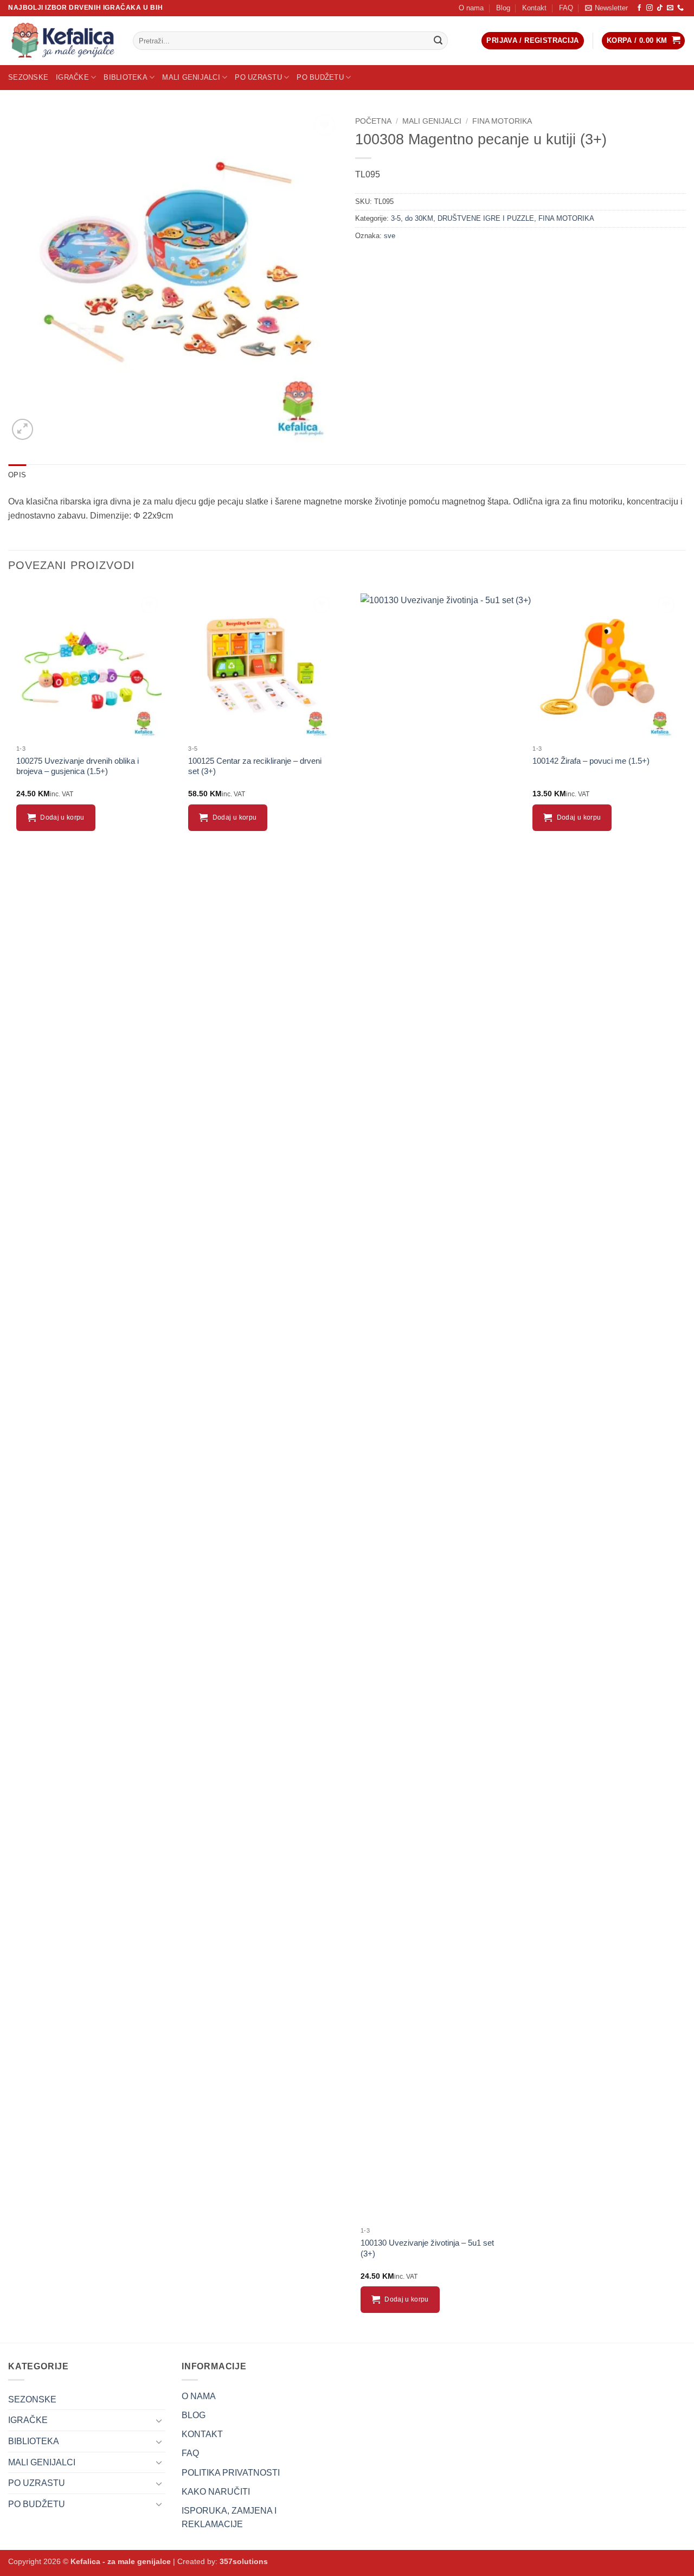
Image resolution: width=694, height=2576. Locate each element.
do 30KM (419, 218)
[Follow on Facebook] (639, 8)
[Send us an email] (670, 8)
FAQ (566, 8)
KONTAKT (202, 2434)
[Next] (685, 1463)
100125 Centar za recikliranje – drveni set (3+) (255, 766)
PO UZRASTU (258, 77)
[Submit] (438, 41)
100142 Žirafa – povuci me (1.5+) (591, 761)
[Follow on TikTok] (660, 8)
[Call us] (680, 8)
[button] (606, 8)
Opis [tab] (17, 475)
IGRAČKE (72, 77)
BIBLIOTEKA (126, 77)
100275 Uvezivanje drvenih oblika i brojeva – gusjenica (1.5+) (78, 766)
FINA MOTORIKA (502, 121)
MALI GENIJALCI (191, 77)
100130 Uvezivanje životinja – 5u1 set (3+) (427, 2248)
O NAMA (199, 2396)
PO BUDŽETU (320, 77)
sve (390, 236)
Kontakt (534, 8)
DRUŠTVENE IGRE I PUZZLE (486, 218)
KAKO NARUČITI (216, 2492)
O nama (471, 8)
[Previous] (9, 1463)
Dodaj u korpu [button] (62, 817)
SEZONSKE (28, 77)
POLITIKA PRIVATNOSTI (231, 2473)
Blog (503, 8)
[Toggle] (159, 2420)
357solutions (244, 2561)
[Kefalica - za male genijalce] (62, 41)
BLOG (194, 2415)
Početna (373, 121)
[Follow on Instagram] (650, 8)
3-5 (396, 218)
